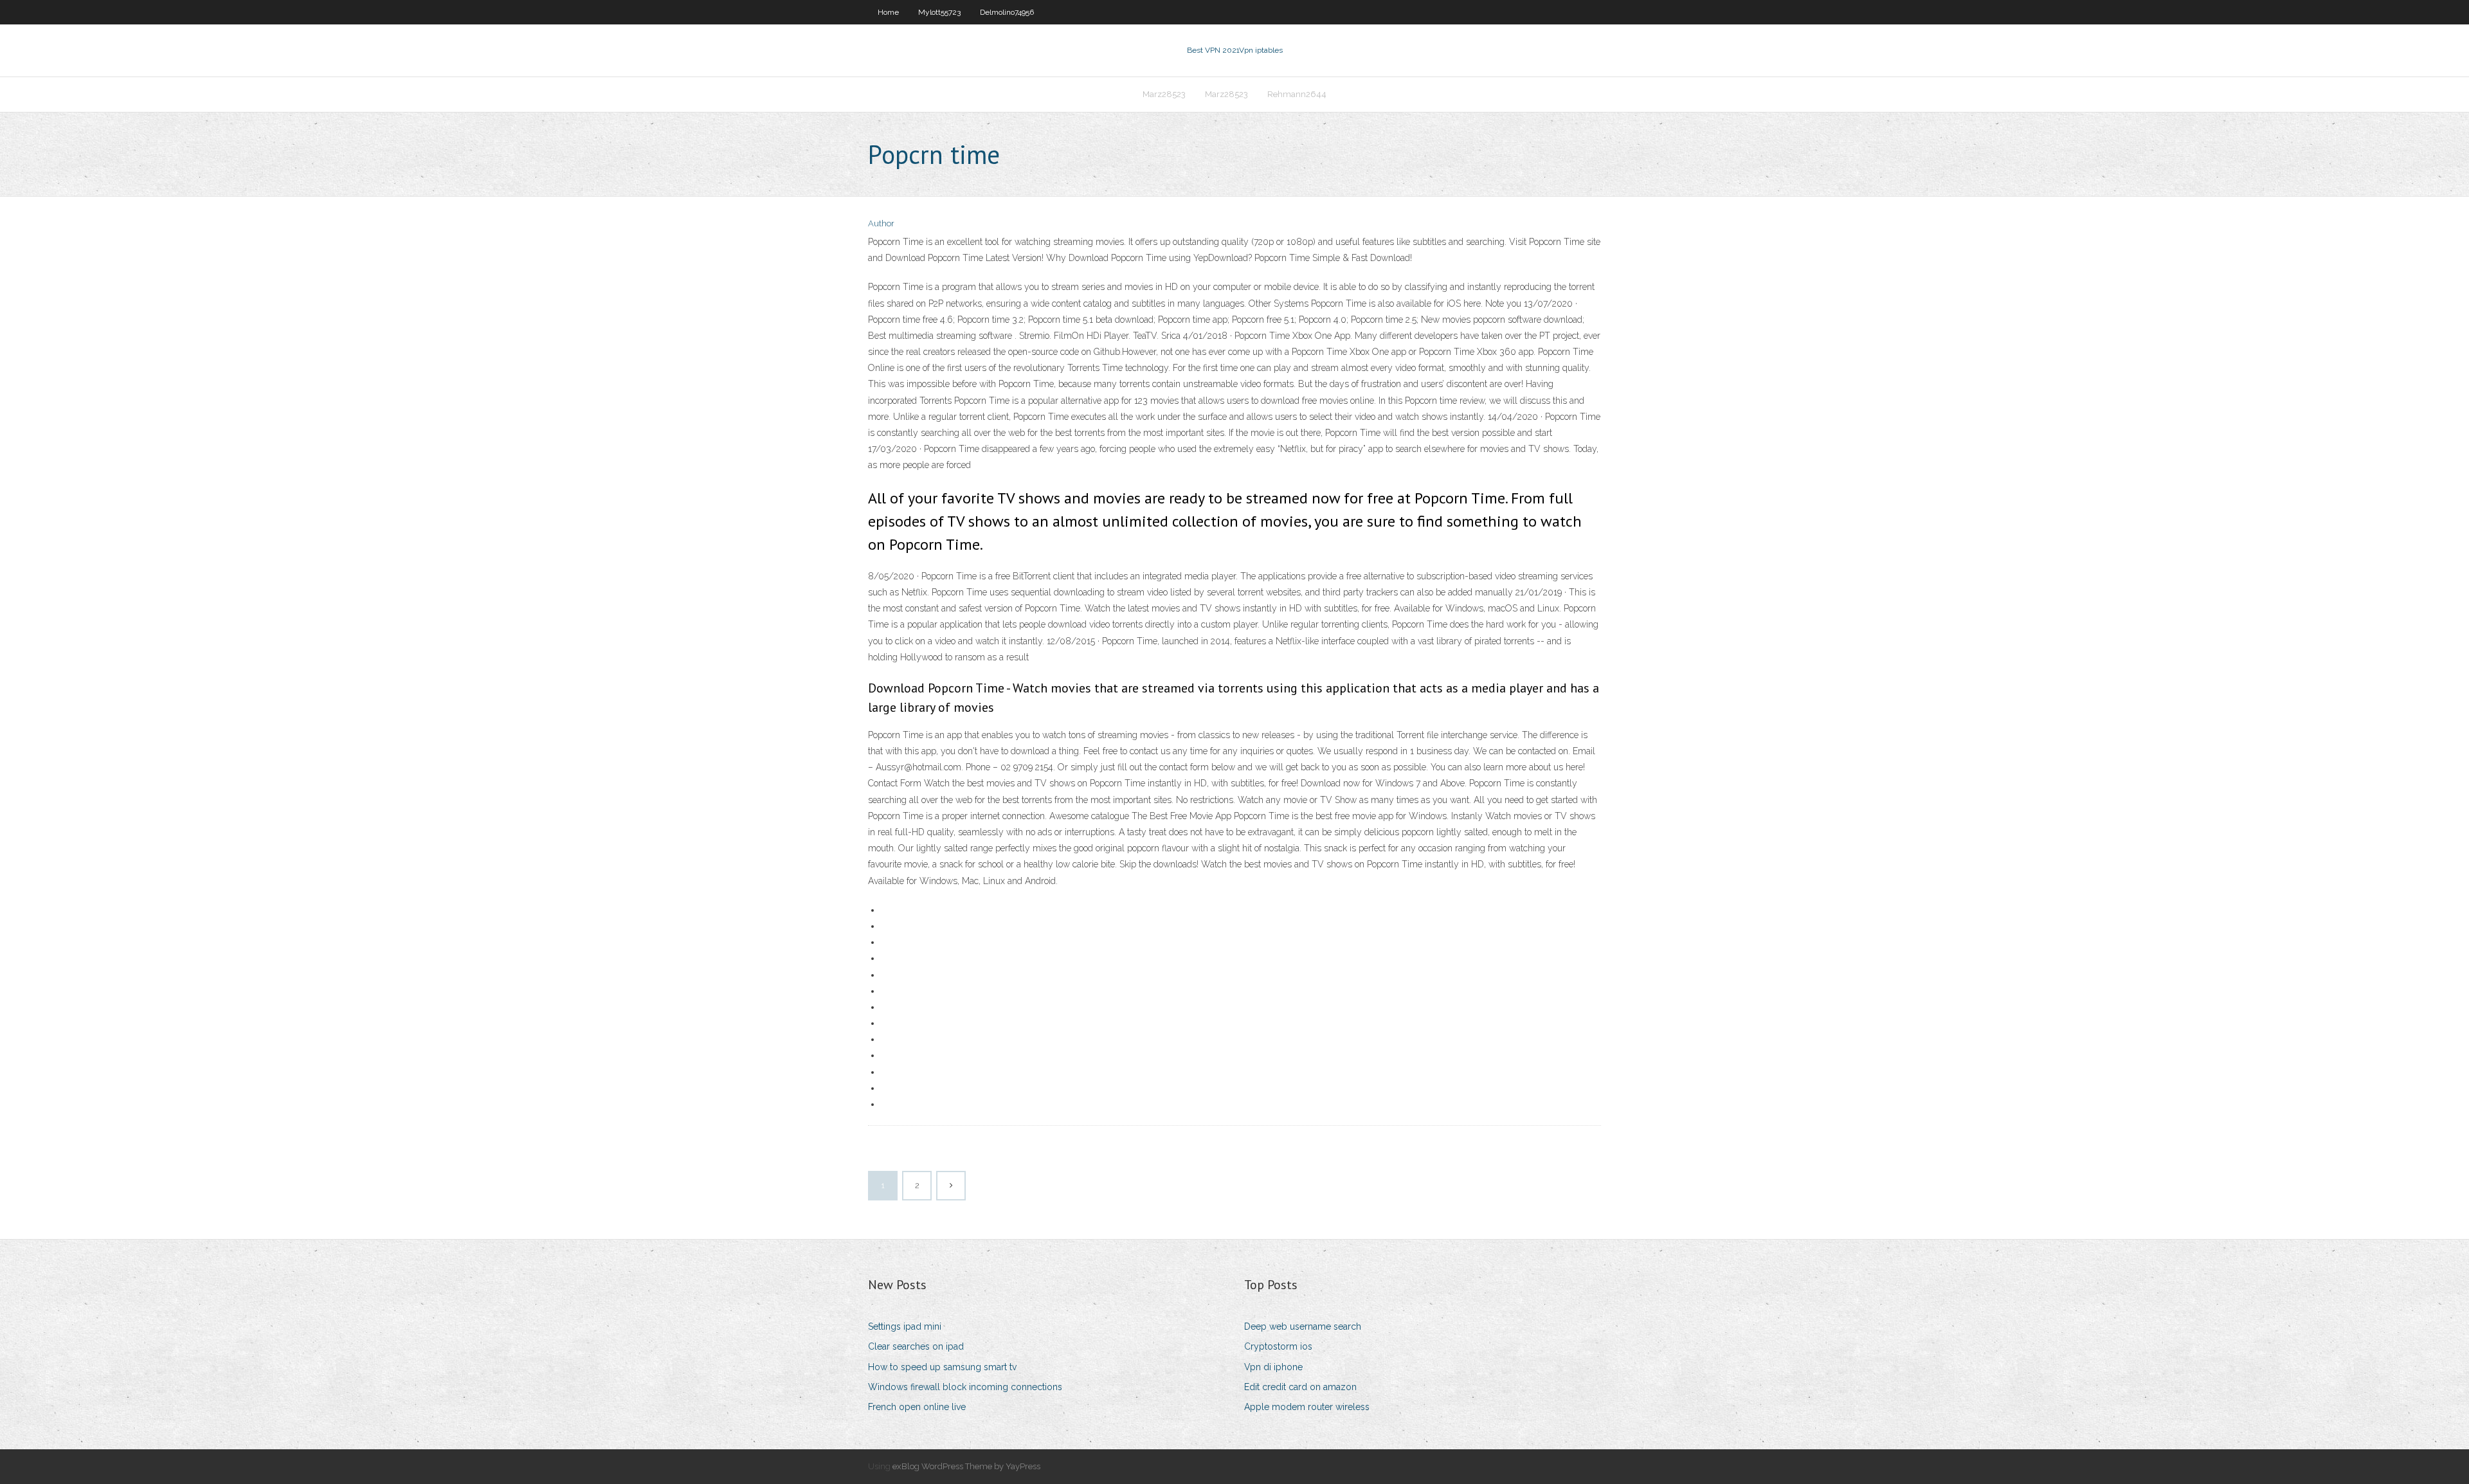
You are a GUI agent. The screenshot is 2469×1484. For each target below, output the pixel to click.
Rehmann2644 (1297, 94)
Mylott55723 (939, 12)
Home (888, 12)
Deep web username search (1303, 1326)
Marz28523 (1164, 94)
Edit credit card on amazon (1300, 1387)
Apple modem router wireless (1307, 1407)
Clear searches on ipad (916, 1346)
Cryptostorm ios (1278, 1346)
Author (881, 223)
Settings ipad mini (905, 1326)
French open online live (917, 1407)
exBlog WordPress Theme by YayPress (966, 1466)
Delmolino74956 (1007, 12)
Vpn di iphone (1273, 1367)
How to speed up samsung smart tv (942, 1367)
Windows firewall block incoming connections (965, 1387)
